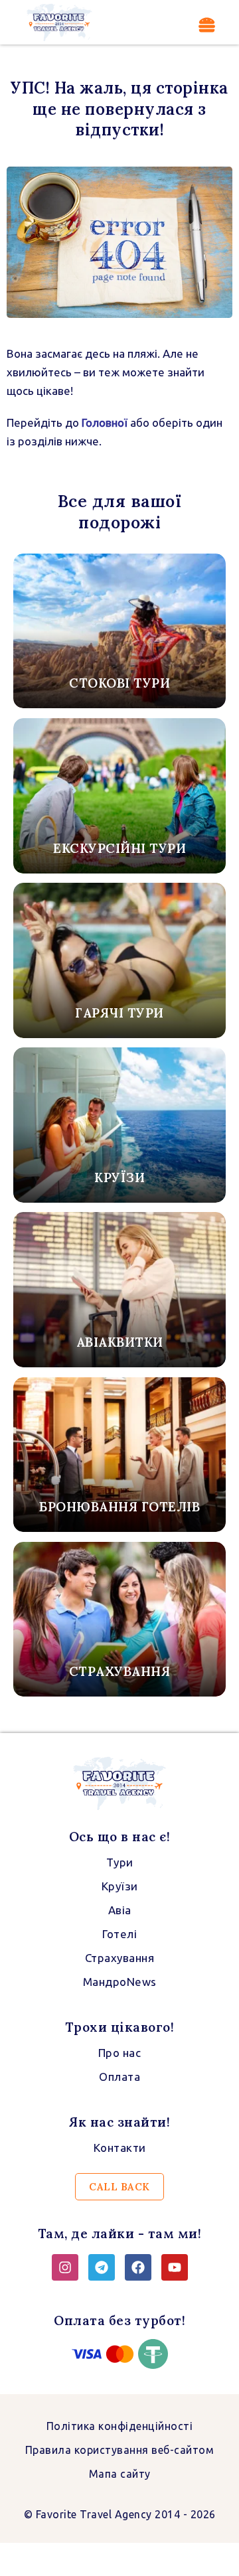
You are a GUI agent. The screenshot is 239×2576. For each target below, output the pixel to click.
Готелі (119, 1934)
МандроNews (120, 1982)
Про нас (120, 2053)
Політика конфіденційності (120, 2426)
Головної (103, 422)
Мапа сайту (120, 2474)
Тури (120, 1862)
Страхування (120, 1958)
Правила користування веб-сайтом (120, 2450)
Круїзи (120, 1886)
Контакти (120, 2148)
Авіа (120, 1910)
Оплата (119, 2077)
